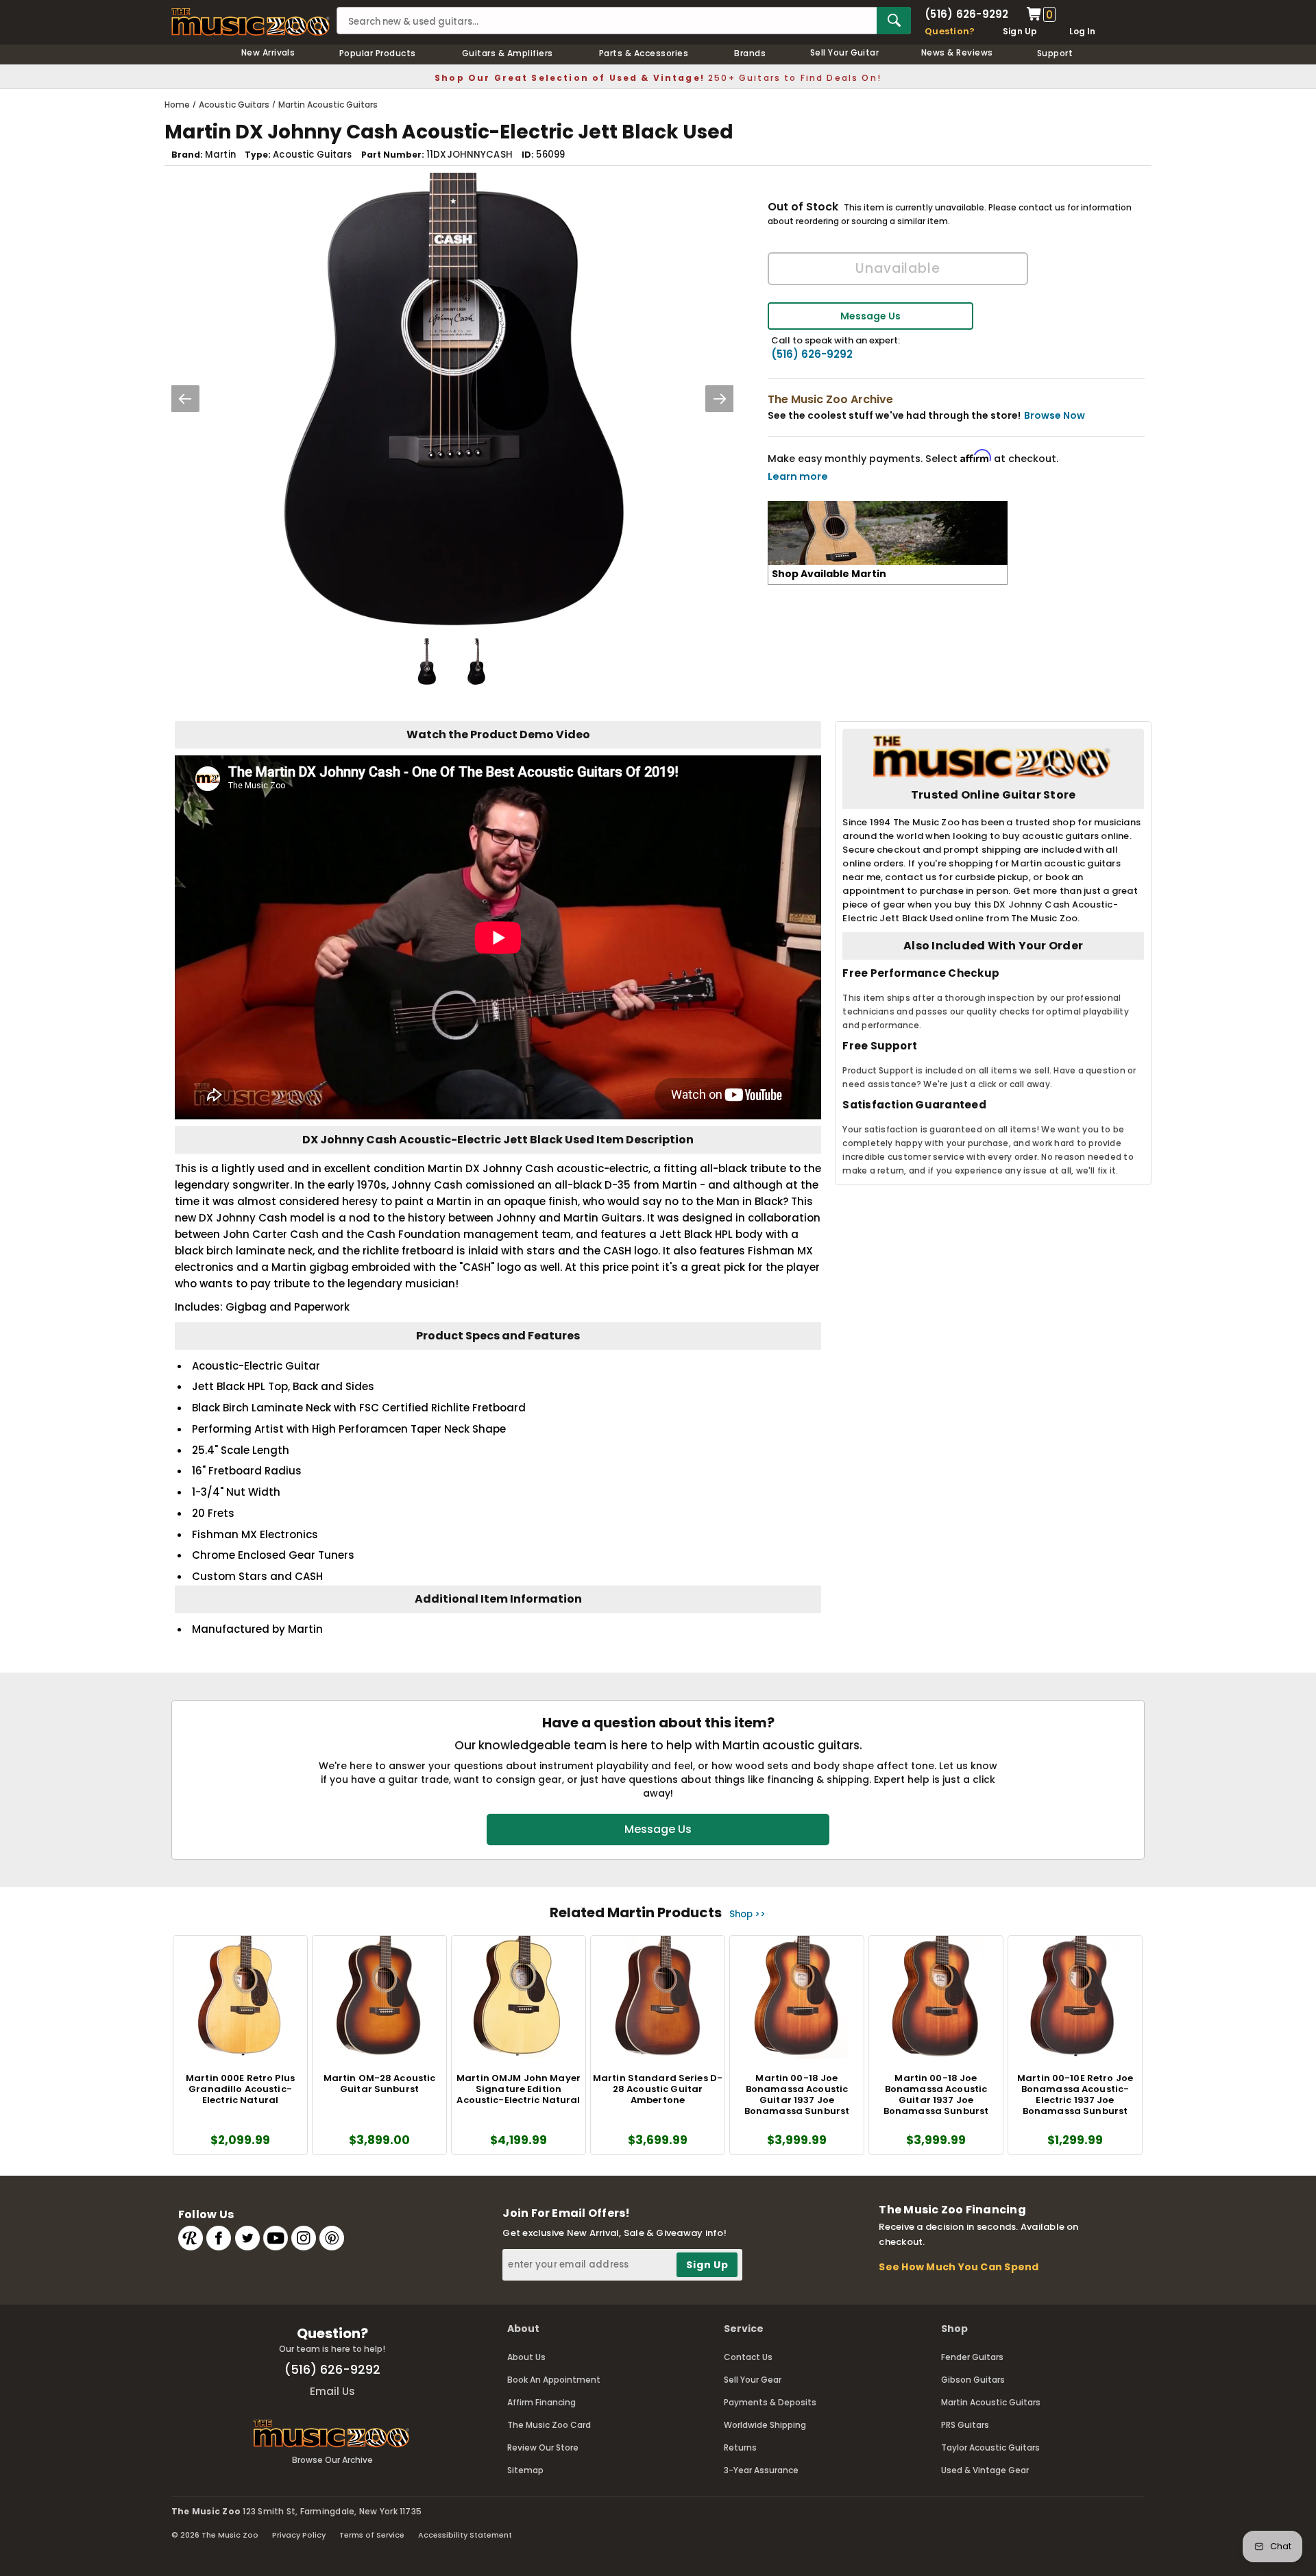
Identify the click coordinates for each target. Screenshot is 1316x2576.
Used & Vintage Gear (985, 2470)
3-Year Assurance (761, 2470)
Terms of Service (372, 2535)
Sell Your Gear (753, 2380)
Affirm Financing (541, 2402)
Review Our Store (543, 2447)
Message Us (870, 316)
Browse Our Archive (332, 2460)
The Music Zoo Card (549, 2425)
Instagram (304, 2238)
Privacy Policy (299, 2535)
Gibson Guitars (973, 2380)
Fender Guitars (972, 2357)
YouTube (276, 2238)
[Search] (894, 21)
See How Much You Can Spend (959, 2267)
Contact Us (748, 2357)
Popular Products (378, 53)
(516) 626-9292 (966, 14)
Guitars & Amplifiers (508, 53)
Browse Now (1055, 415)
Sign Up (1020, 31)
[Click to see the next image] (720, 399)
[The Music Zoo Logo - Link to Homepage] (251, 22)
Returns (740, 2447)
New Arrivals (268, 52)
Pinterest (332, 2238)
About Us (526, 2357)
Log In (1082, 31)
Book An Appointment (554, 2380)
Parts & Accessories (644, 53)
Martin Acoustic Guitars (991, 2402)
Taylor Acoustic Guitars (990, 2447)
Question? (950, 31)
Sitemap (525, 2470)
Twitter (247, 2238)
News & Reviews (957, 52)
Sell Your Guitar (845, 52)
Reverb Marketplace (191, 2238)
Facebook (219, 2238)
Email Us (332, 2391)
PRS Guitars (965, 2425)
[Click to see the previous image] (185, 399)
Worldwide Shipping (765, 2425)
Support (1055, 53)
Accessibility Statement (465, 2535)
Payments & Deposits (770, 2402)
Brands (750, 53)
